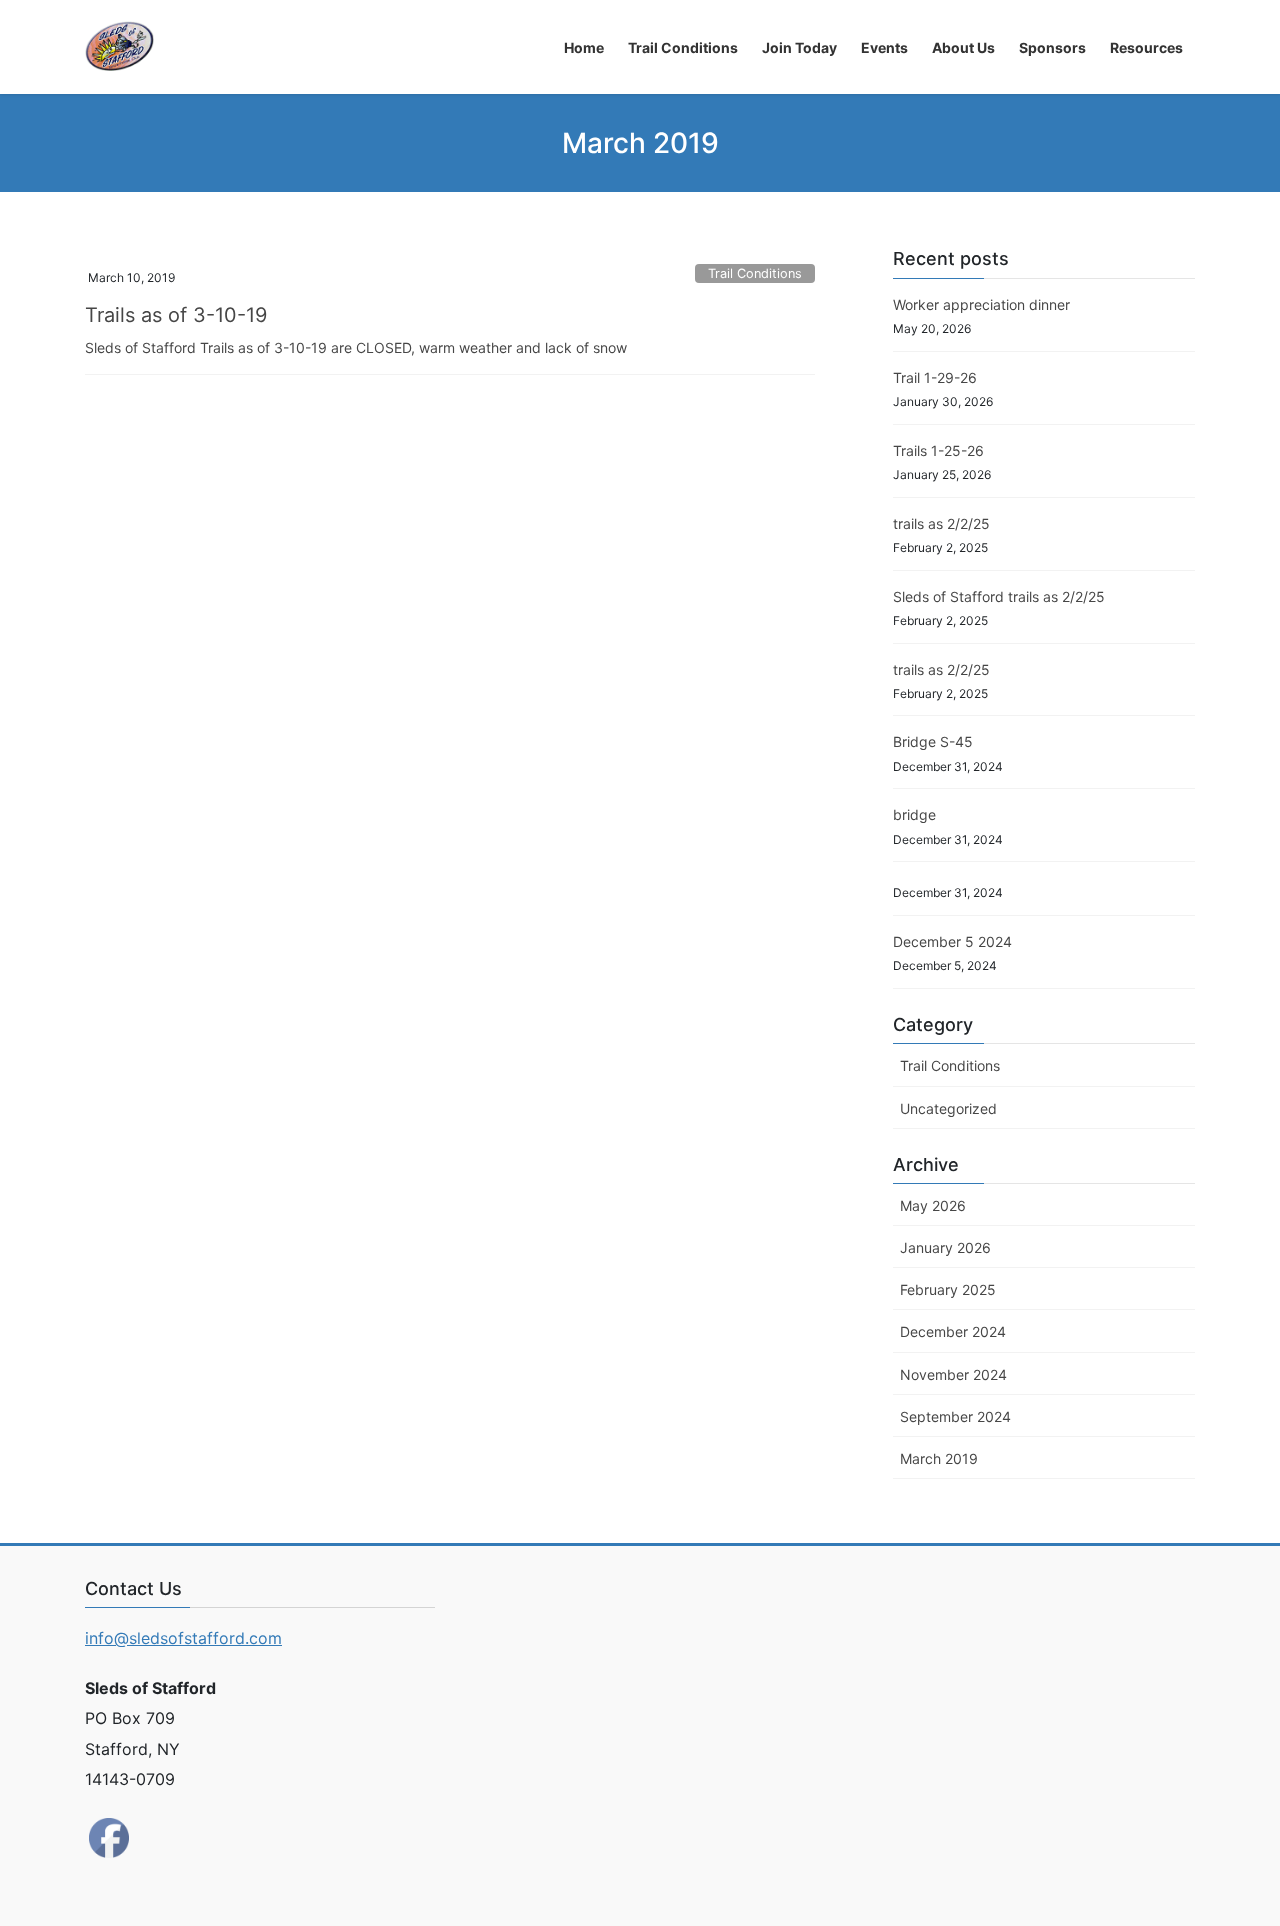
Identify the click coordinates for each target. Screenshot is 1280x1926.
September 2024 (955, 1416)
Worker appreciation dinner (981, 304)
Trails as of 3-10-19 (176, 315)
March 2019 (939, 1458)
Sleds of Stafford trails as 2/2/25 (999, 596)
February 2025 (948, 1289)
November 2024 (953, 1374)
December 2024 (953, 1331)
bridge (914, 814)
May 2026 (933, 1205)
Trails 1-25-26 (938, 450)
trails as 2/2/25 (941, 523)
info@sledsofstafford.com (183, 1638)
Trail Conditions (755, 273)
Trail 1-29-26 (935, 377)
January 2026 (945, 1247)
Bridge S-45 (933, 741)
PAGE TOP (1230, 1850)
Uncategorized (948, 1108)
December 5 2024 (952, 941)
